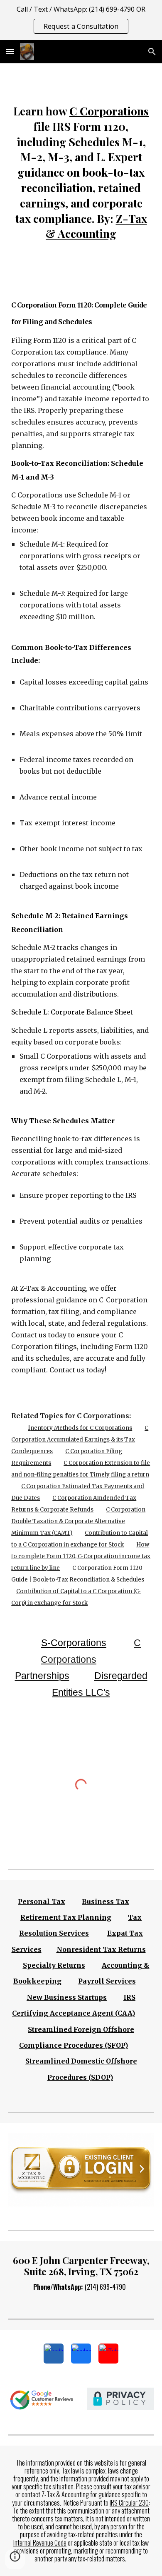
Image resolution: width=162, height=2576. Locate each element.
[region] (81, 20)
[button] (10, 51)
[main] (81, 172)
